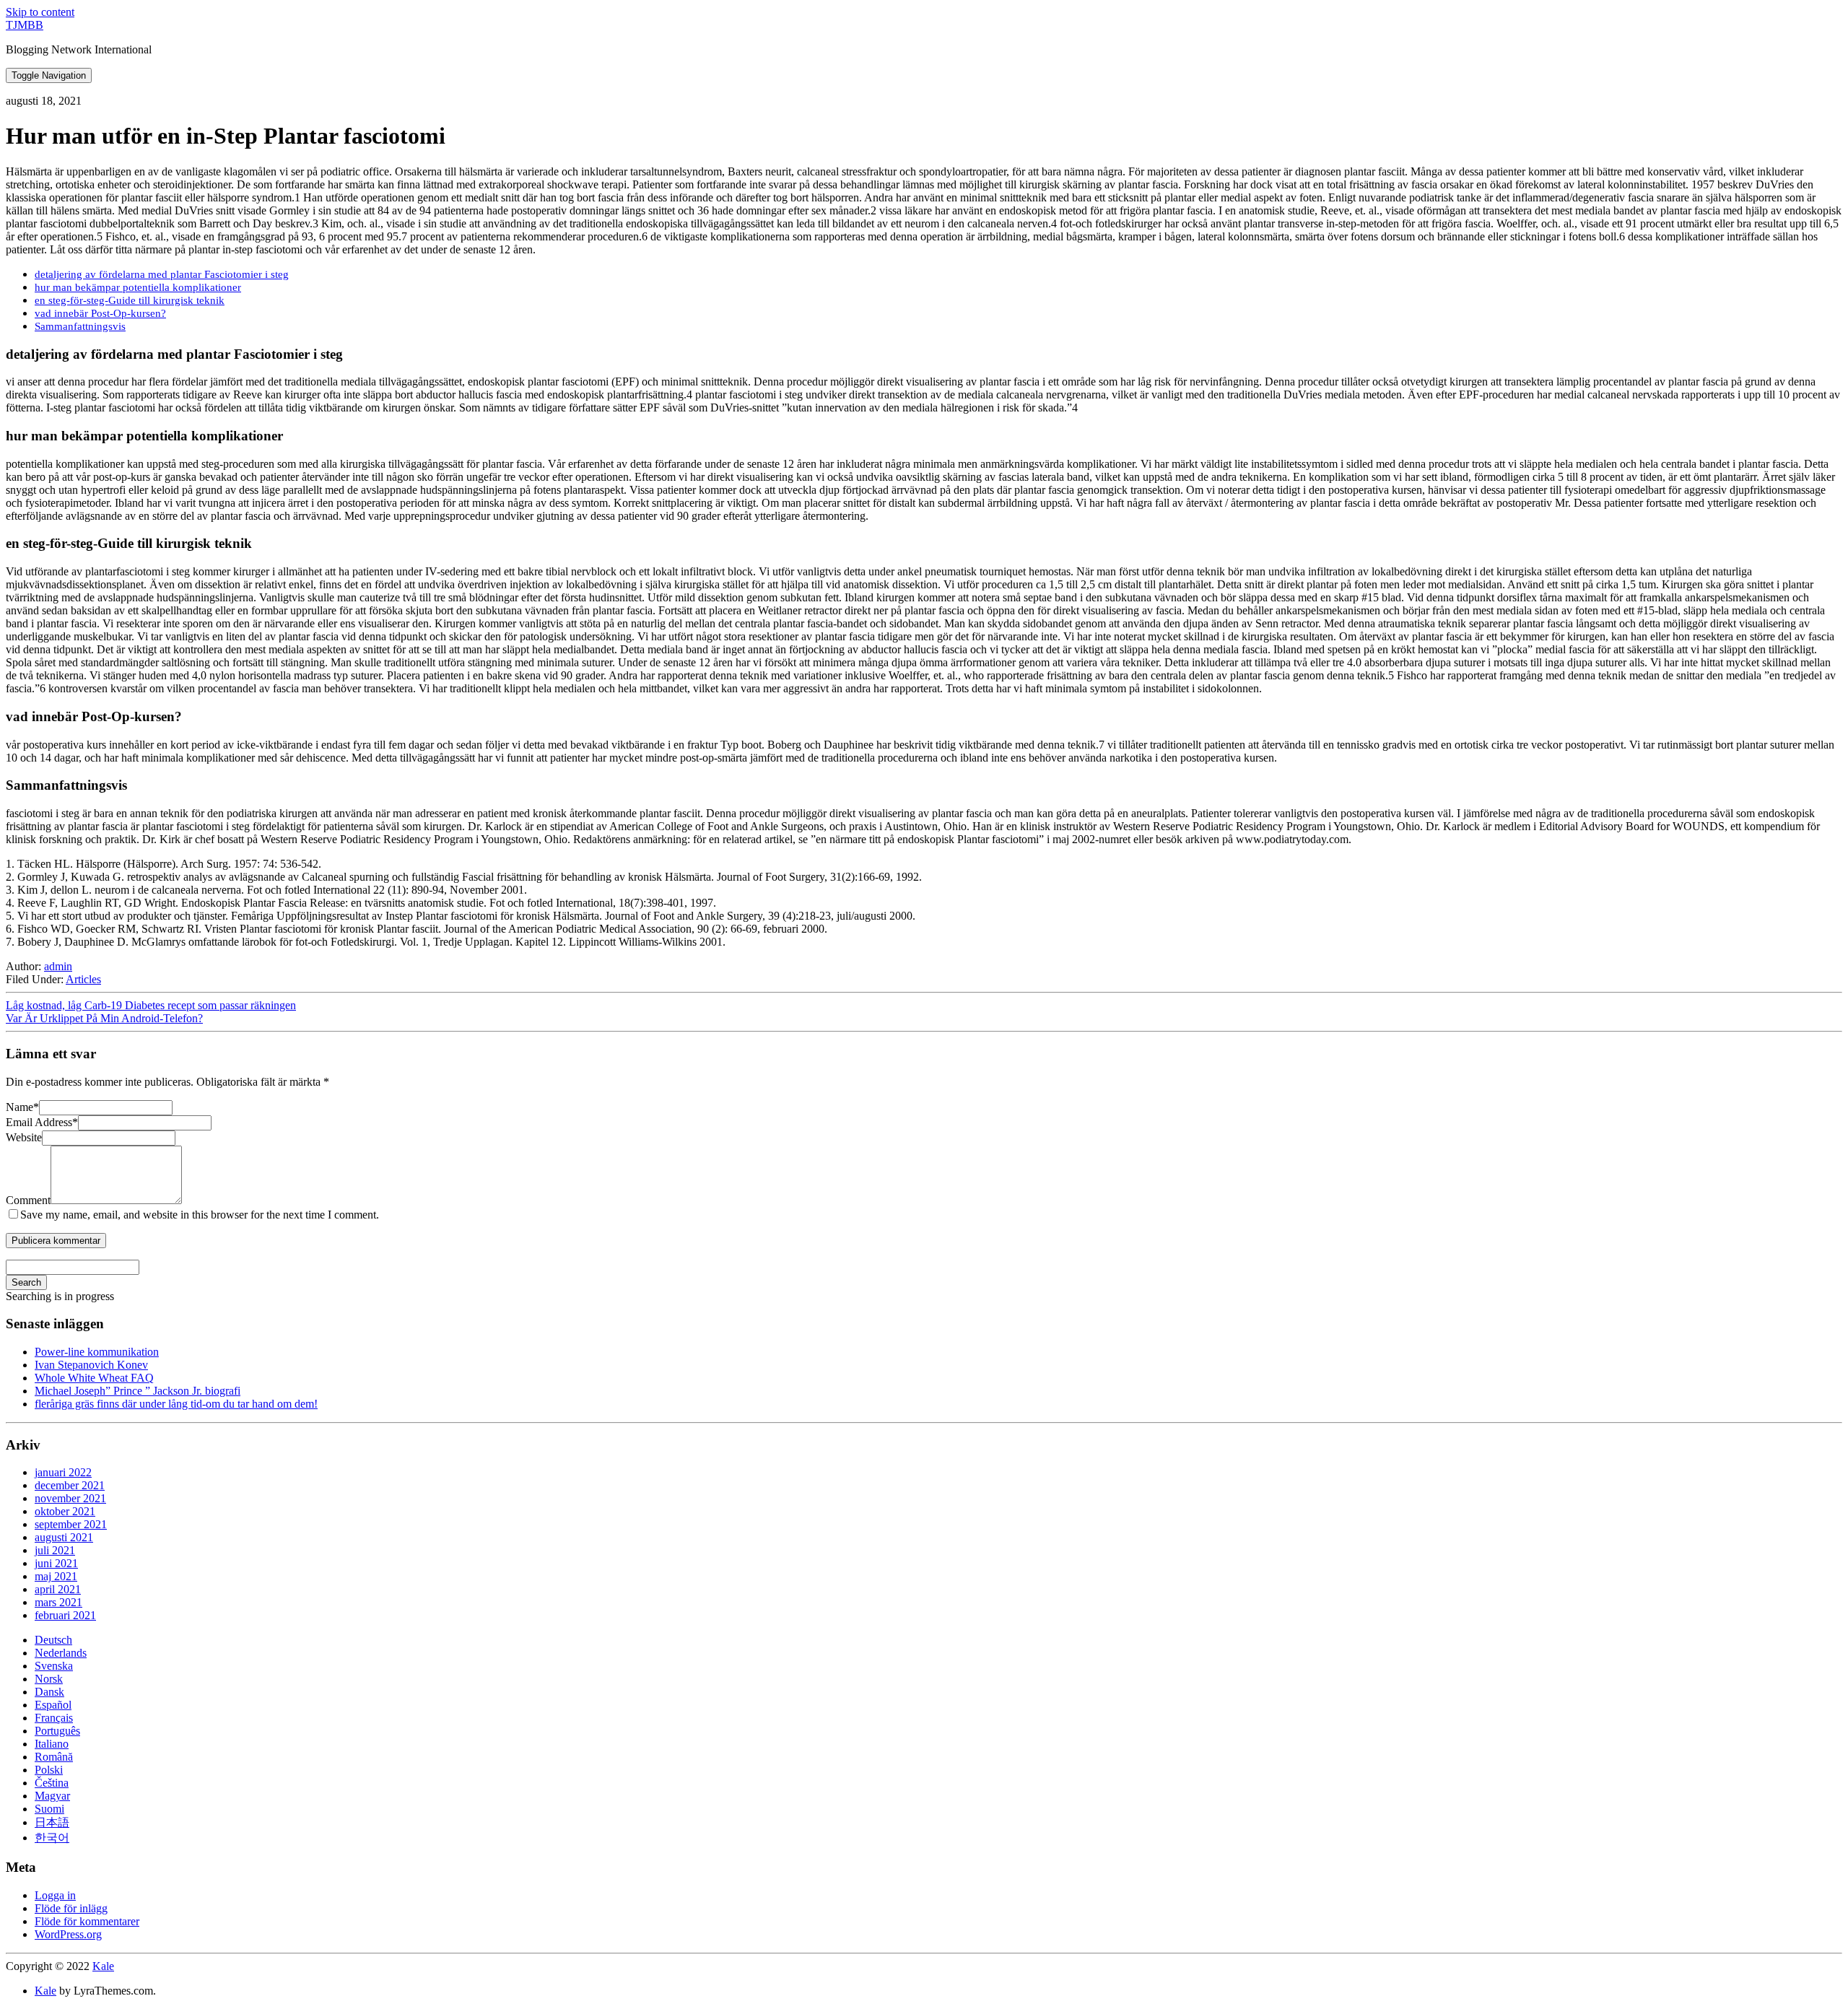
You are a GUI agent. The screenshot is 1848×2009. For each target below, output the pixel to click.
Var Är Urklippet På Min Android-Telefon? (104, 1018)
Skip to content (40, 12)
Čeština (52, 1783)
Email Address (42, 1122)
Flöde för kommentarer (87, 1921)
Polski (49, 1770)
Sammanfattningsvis (80, 326)
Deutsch (53, 1640)
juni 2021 (56, 1563)
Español (53, 1705)
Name (22, 1107)
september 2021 (71, 1524)
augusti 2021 (64, 1537)
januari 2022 (63, 1472)
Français (54, 1718)
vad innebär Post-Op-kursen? (100, 313)
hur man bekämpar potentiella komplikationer (138, 287)
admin (58, 966)
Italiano (52, 1744)
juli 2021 (55, 1550)
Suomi (49, 1809)
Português (57, 1731)
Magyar (52, 1796)
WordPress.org (68, 1934)
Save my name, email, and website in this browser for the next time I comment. (200, 1215)
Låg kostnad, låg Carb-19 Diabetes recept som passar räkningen (151, 1005)
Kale (103, 1966)
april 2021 (58, 1589)
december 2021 (70, 1485)
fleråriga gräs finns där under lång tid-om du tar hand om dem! (176, 1404)
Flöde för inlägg (71, 1908)
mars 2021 (58, 1602)
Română (54, 1757)
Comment (28, 1200)
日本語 (52, 1822)
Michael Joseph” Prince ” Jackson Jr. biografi (138, 1391)
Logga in (55, 1895)
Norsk (49, 1679)
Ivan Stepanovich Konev (91, 1365)
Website (24, 1137)
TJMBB (25, 25)
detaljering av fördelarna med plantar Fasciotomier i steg (162, 274)
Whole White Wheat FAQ (94, 1378)
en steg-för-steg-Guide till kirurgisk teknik (130, 300)
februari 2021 (65, 1615)
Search (26, 1282)
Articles (83, 979)
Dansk (49, 1692)
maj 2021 (56, 1576)
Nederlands (61, 1653)
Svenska (54, 1666)
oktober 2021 (65, 1511)
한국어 (52, 1838)
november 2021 (70, 1498)
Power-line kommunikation (97, 1352)
